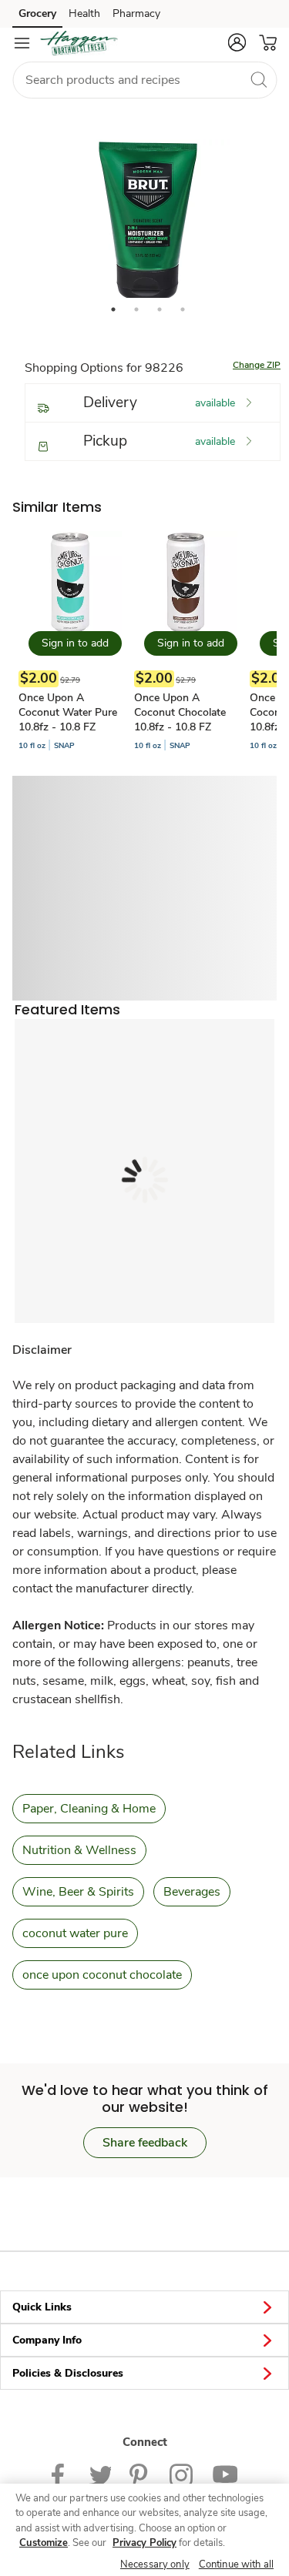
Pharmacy (136, 13)
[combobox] (144, 80)
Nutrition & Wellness (79, 1850)
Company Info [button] (47, 2340)
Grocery (37, 13)
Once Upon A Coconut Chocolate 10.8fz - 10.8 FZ (180, 712)
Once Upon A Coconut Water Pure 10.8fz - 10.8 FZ (68, 712)
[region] (144, 2530)
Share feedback (145, 2143)
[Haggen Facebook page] (61, 2474)
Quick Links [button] (42, 2307)
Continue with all (236, 2564)
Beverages (192, 1892)
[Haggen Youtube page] (225, 2474)
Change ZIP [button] (257, 365)
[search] (258, 79)
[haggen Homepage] (79, 43)
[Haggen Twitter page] (100, 2474)
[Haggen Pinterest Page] (140, 2474)
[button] (237, 42)
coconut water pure (75, 1933)
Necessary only (155, 2564)
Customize (44, 2543)
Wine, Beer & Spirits (78, 1892)
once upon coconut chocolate (102, 1975)
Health (84, 13)
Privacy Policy (144, 2543)
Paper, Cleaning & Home (89, 1809)
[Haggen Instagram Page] (181, 2474)
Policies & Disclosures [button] (68, 2373)
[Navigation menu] (22, 43)
